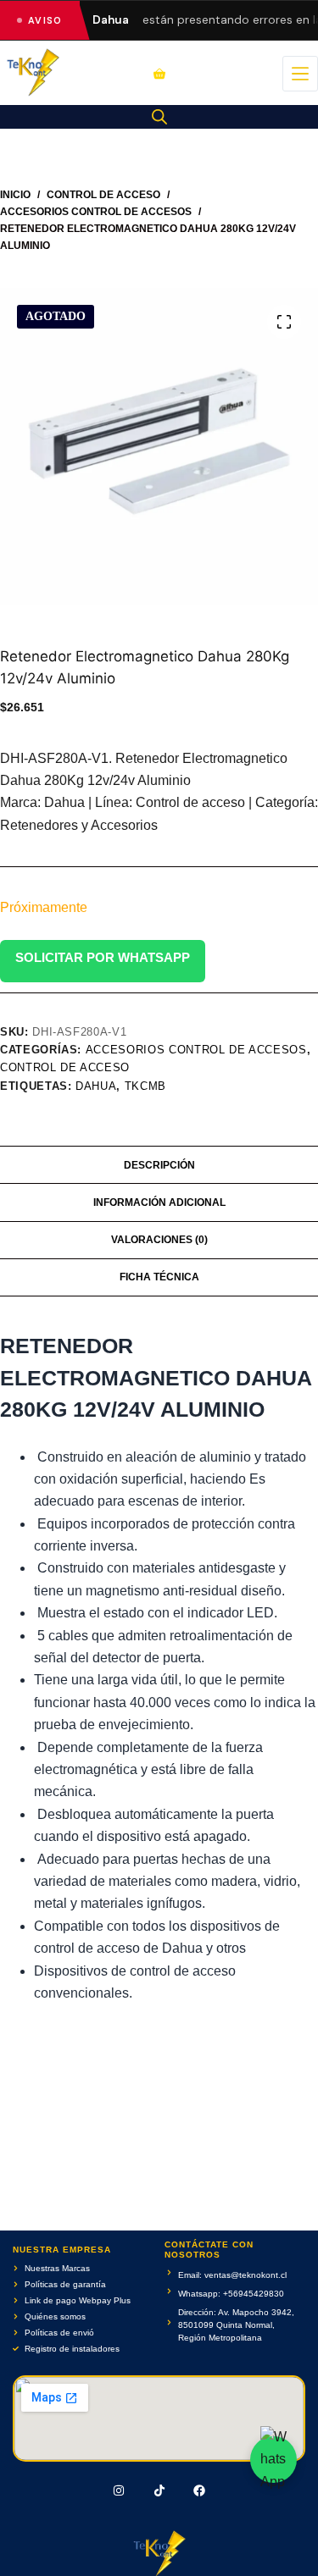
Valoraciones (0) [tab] (159, 1240)
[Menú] (300, 74)
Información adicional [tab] (159, 1202)
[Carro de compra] (159, 74)
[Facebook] (199, 2490)
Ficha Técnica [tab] (159, 1277)
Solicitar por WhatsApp (103, 957)
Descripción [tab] (159, 1165)
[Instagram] (119, 2490)
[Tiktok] (159, 2490)
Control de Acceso (65, 1067)
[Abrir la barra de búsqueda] (159, 117)
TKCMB (145, 1086)
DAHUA (96, 1086)
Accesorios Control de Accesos (196, 1050)
